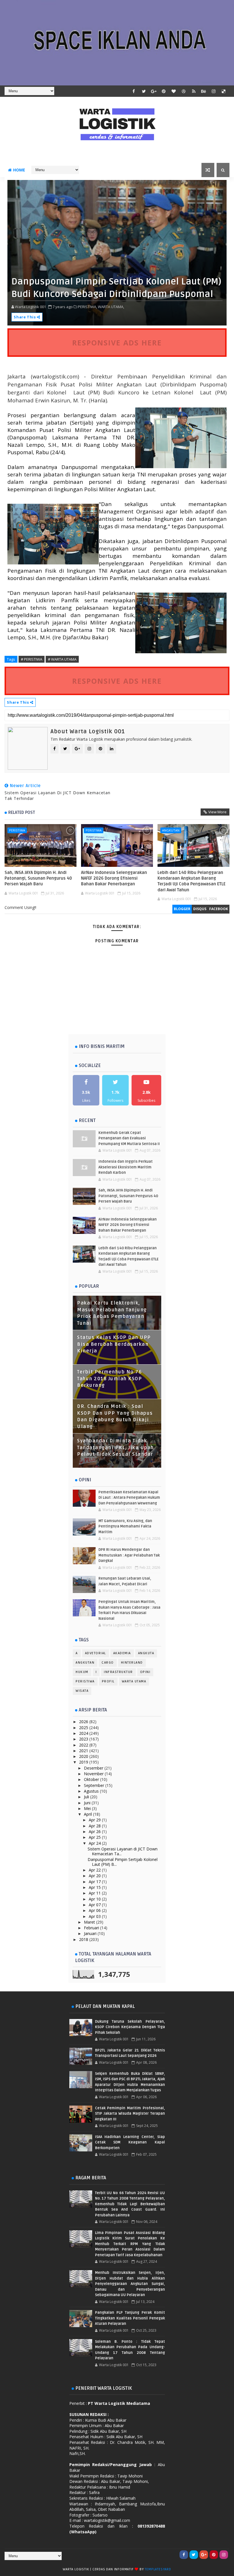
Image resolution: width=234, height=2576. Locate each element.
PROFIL (108, 1681)
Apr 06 (95, 1910)
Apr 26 (95, 1831)
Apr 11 (95, 1893)
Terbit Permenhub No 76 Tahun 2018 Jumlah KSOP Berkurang (109, 1379)
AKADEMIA (122, 1653)
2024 (84, 1733)
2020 (84, 1756)
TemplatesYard (158, 2569)
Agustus (92, 1791)
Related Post (22, 812)
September (95, 1785)
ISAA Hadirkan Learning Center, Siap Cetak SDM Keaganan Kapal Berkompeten (130, 2142)
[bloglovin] (174, 91)
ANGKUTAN (171, 830)
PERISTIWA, (87, 307)
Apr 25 (95, 1837)
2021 (84, 1751)
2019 (84, 1762)
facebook (219, 909)
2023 (84, 1739)
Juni (88, 1803)
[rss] (194, 91)
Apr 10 (95, 1899)
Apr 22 (95, 1870)
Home (19, 170)
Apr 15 (95, 1887)
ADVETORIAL (96, 1653)
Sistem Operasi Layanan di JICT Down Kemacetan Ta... (123, 1851)
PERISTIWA (17, 830)
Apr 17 (95, 1882)
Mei (88, 1808)
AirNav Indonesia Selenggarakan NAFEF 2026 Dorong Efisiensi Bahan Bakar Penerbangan (114, 878)
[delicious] (224, 91)
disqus (200, 909)
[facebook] (134, 91)
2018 (84, 1939)
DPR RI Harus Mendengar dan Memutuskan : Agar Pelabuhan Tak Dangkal (129, 1555)
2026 (84, 1722)
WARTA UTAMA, (111, 307)
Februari (92, 1928)
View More (217, 812)
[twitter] (144, 91)
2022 (84, 1745)
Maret (90, 1922)
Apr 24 (95, 1843)
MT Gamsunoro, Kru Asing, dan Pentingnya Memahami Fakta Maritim (125, 1526)
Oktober (92, 1779)
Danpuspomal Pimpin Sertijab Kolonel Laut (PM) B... (123, 1862)
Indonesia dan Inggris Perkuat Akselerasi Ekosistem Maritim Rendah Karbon (126, 1167)
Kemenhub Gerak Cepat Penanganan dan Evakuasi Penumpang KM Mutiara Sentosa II (129, 1138)
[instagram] (214, 91)
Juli (87, 1797)
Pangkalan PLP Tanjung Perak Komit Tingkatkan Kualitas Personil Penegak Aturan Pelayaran (130, 2318)
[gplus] (154, 91)
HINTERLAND (132, 1663)
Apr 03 (95, 1916)
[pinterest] (164, 91)
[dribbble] (184, 91)
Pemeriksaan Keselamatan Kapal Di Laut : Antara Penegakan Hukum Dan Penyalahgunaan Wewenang (129, 1498)
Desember (94, 1768)
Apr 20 (95, 1876)
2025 (84, 1728)
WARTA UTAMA (134, 1681)
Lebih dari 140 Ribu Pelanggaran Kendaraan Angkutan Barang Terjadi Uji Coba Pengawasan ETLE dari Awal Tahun (191, 881)
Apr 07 (95, 1905)
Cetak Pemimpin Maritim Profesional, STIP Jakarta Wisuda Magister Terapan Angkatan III (130, 2114)
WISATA (82, 1691)
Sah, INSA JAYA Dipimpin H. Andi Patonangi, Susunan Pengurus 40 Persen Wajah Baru (38, 878)
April (88, 1814)
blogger (182, 909)
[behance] (204, 91)
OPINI (145, 1672)
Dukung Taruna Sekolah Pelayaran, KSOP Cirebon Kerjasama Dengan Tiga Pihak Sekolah (130, 2027)
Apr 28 (95, 1826)
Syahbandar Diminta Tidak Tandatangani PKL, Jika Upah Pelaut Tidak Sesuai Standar (115, 1448)
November (94, 1774)
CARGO (108, 1663)
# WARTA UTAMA (62, 659)
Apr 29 (95, 1820)
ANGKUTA (146, 1653)
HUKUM (82, 1672)
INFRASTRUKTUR (118, 1672)
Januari (91, 1933)
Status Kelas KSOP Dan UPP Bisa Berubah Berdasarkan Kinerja (114, 1344)
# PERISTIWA (32, 659)
